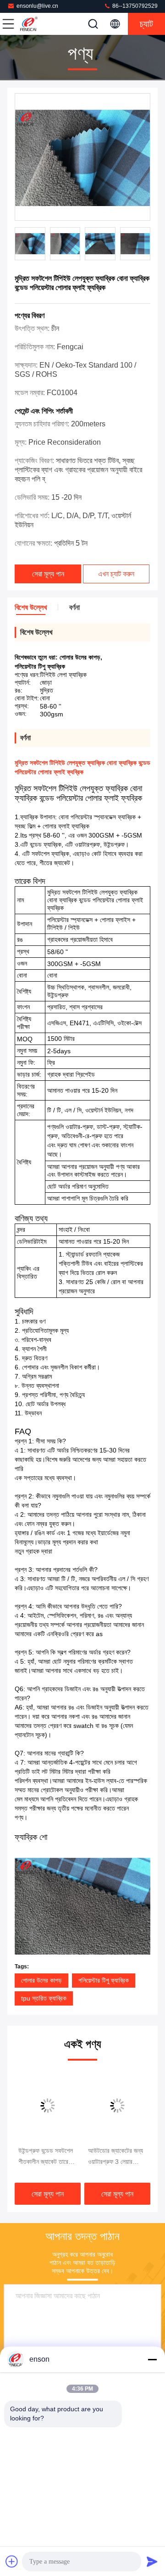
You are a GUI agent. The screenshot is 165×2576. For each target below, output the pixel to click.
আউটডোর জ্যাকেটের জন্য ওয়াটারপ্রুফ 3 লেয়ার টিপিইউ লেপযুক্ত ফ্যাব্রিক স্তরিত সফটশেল (116, 2157)
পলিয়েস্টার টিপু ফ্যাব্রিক (104, 1980)
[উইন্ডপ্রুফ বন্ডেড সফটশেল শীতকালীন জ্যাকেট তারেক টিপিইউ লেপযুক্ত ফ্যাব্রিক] (48, 2106)
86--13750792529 (134, 6)
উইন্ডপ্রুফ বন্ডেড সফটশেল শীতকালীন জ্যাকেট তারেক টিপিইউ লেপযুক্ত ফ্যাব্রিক (46, 2157)
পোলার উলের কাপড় (41, 1980)
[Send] (152, 2561)
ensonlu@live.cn (37, 6)
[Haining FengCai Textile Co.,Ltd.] (38, 24)
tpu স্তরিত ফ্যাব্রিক (44, 1998)
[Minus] (152, 2359)
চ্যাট (146, 24)
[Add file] (12, 2561)
